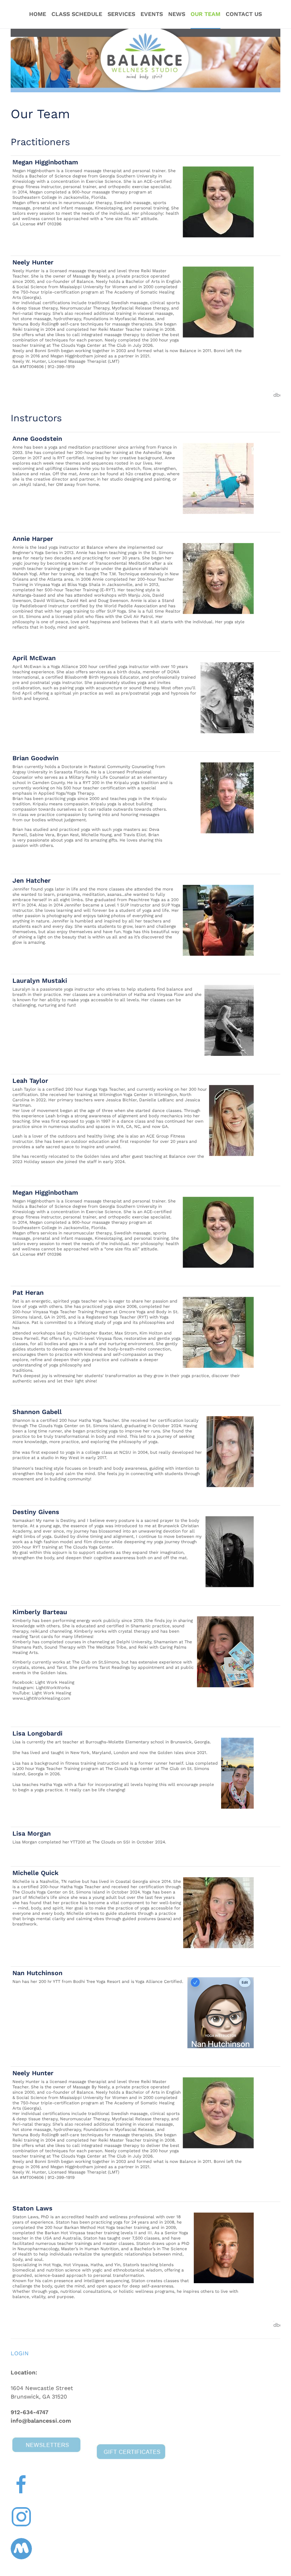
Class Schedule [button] (77, 14)
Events (152, 14)
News (177, 14)
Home (38, 14)
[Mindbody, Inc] (277, 394)
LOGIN (20, 2353)
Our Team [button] (205, 14)
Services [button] (121, 14)
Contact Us (244, 14)
